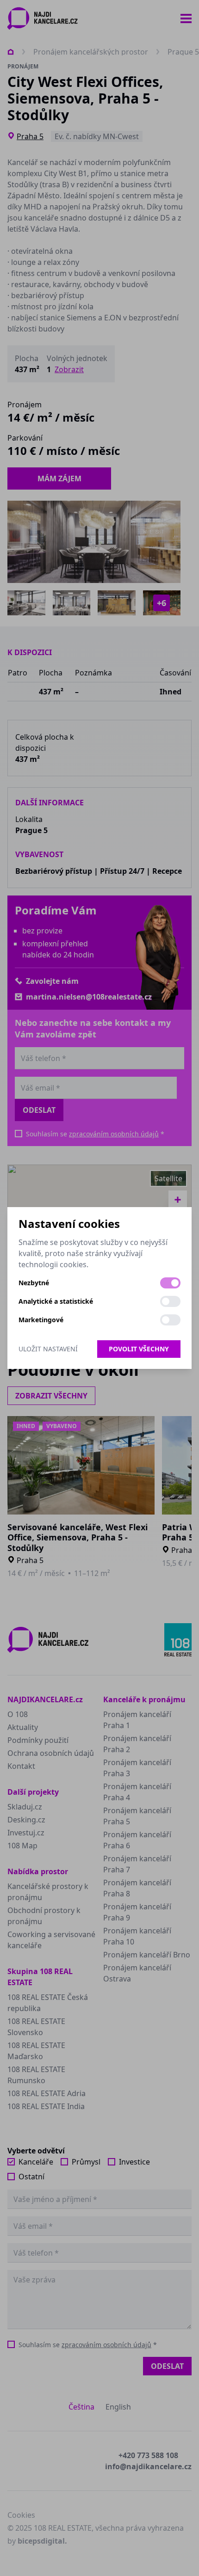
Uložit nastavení (48, 1349)
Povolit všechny (139, 1349)
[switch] (170, 1283)
